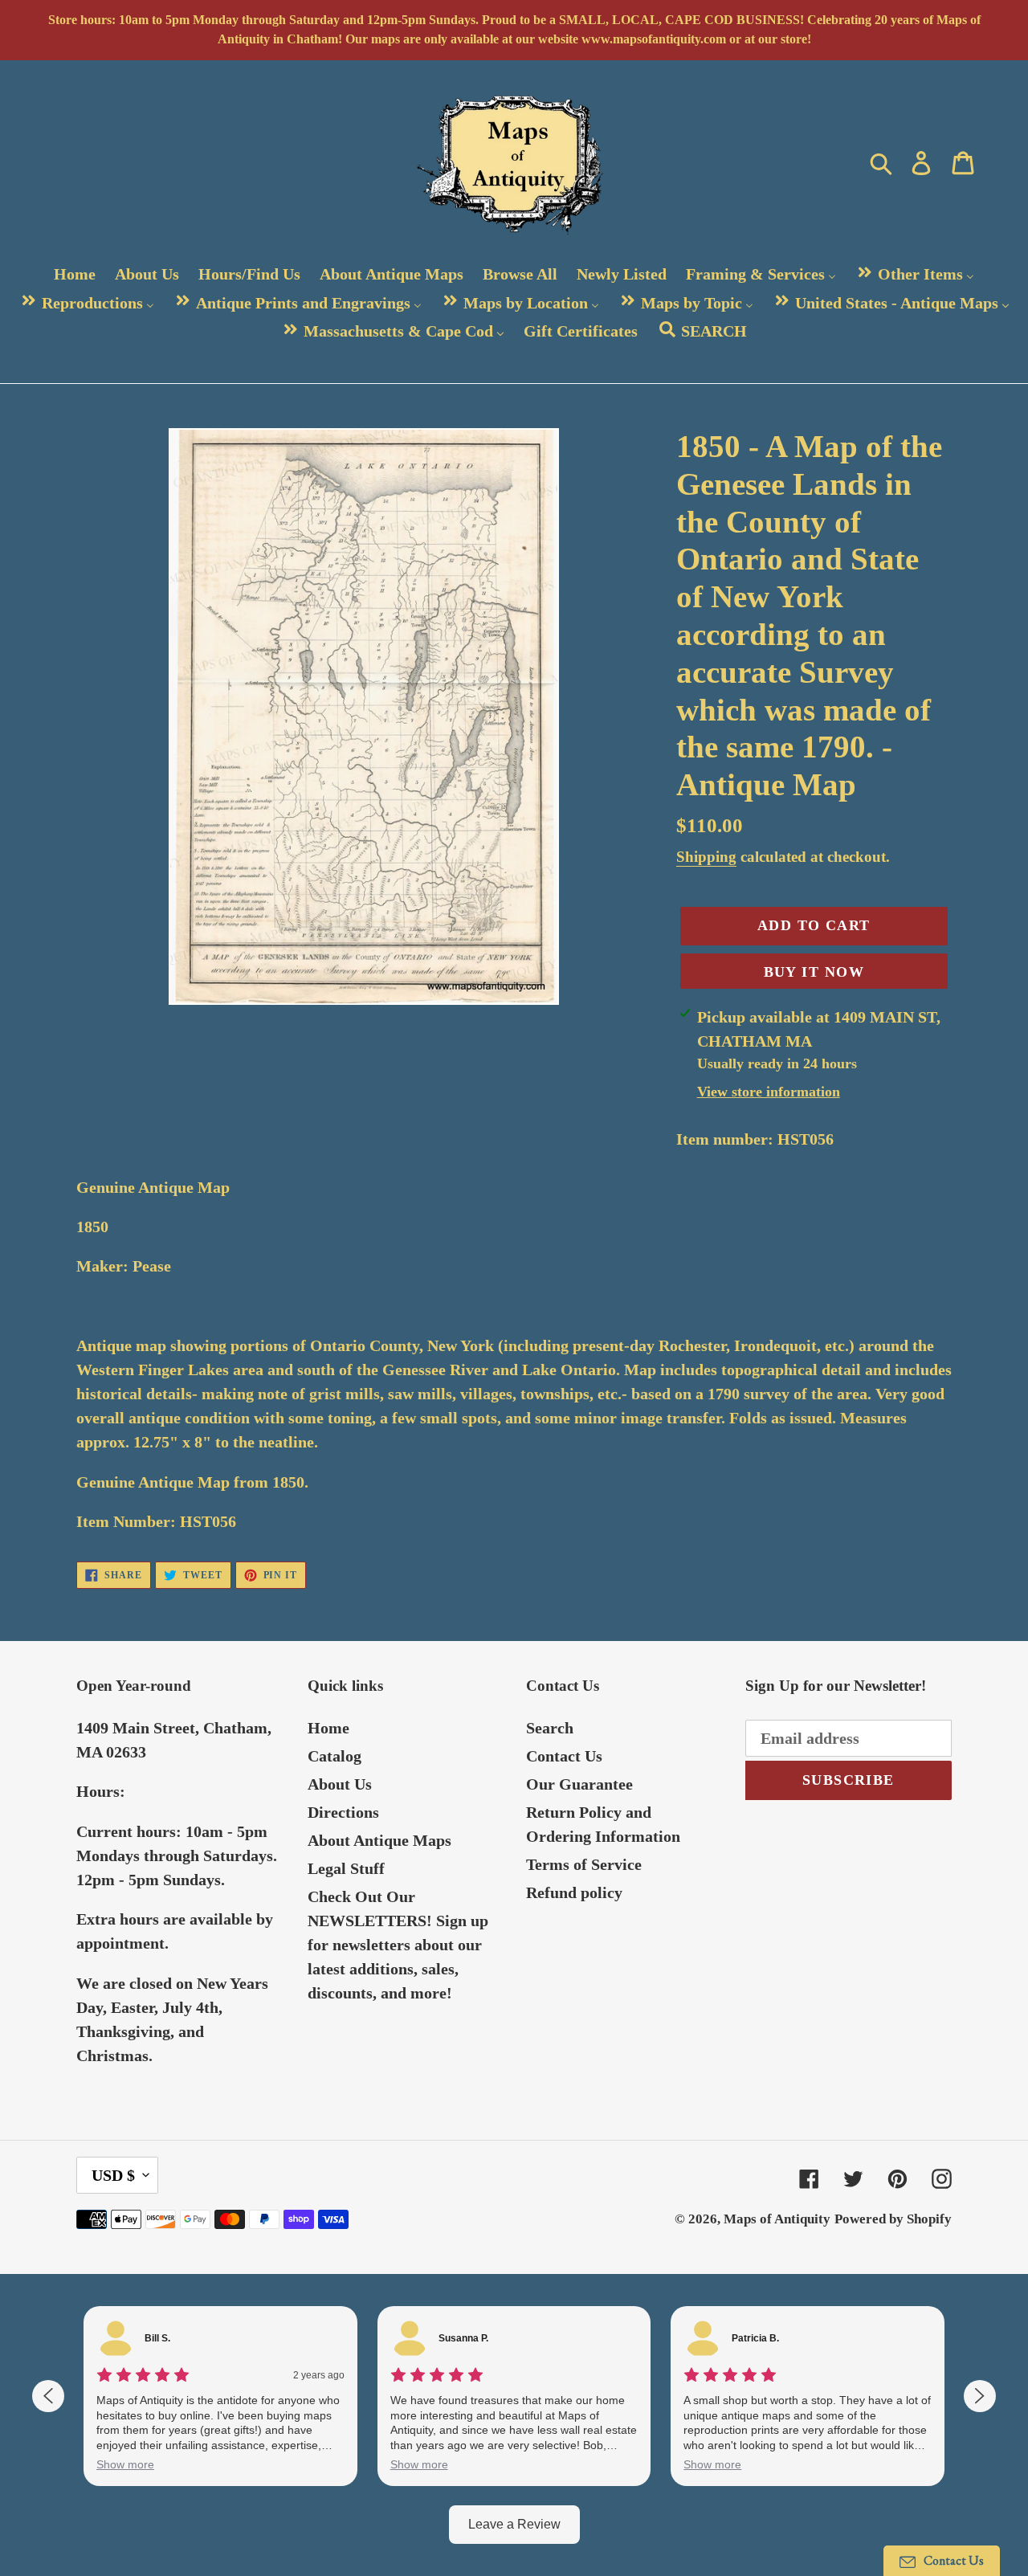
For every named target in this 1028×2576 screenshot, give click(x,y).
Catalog (335, 1756)
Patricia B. (755, 2338)
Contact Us (564, 1756)
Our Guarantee (579, 1784)
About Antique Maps (379, 1840)
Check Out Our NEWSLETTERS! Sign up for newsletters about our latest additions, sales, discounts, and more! (398, 1945)
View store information (769, 1092)
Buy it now (814, 972)
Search (550, 1728)
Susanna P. (463, 2338)
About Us (340, 1784)
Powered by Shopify (893, 2219)
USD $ (113, 2175)
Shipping (706, 857)
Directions (343, 1812)
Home (328, 1728)
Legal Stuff (346, 1868)
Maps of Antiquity (777, 2219)
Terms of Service (584, 1864)
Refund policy (574, 1892)
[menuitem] (75, 274)
